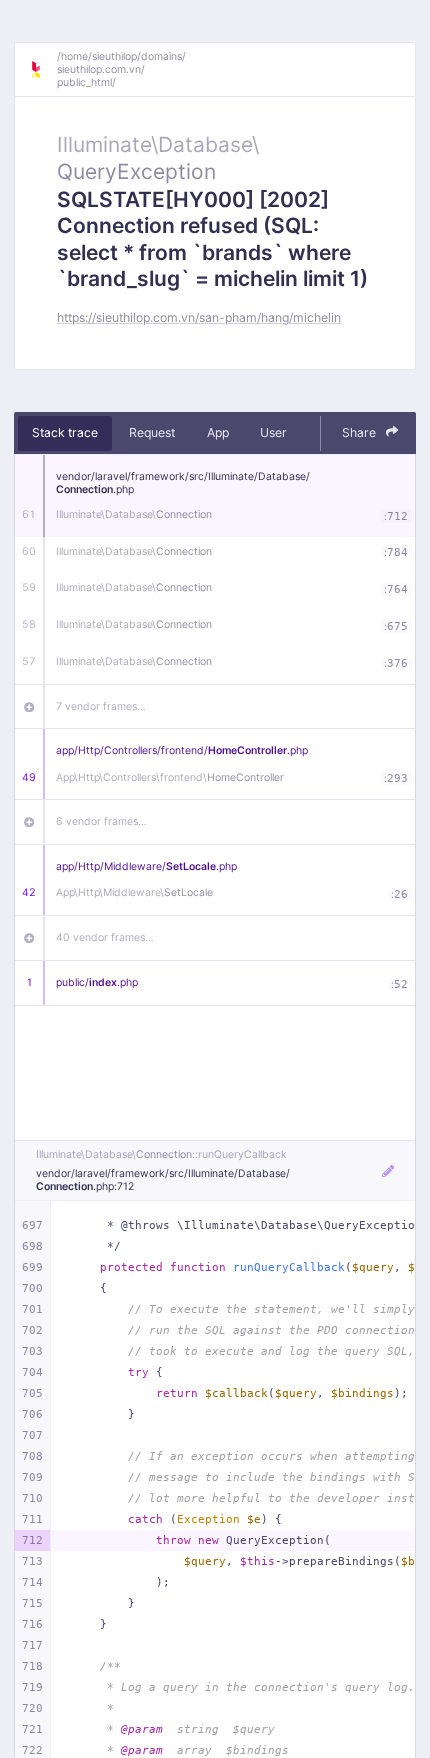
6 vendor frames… (101, 821)
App (218, 432)
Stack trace (65, 432)
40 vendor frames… (105, 937)
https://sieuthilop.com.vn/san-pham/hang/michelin (199, 317)
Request (152, 432)
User (273, 432)
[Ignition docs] (43, 70)
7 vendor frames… (101, 706)
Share (360, 432)
